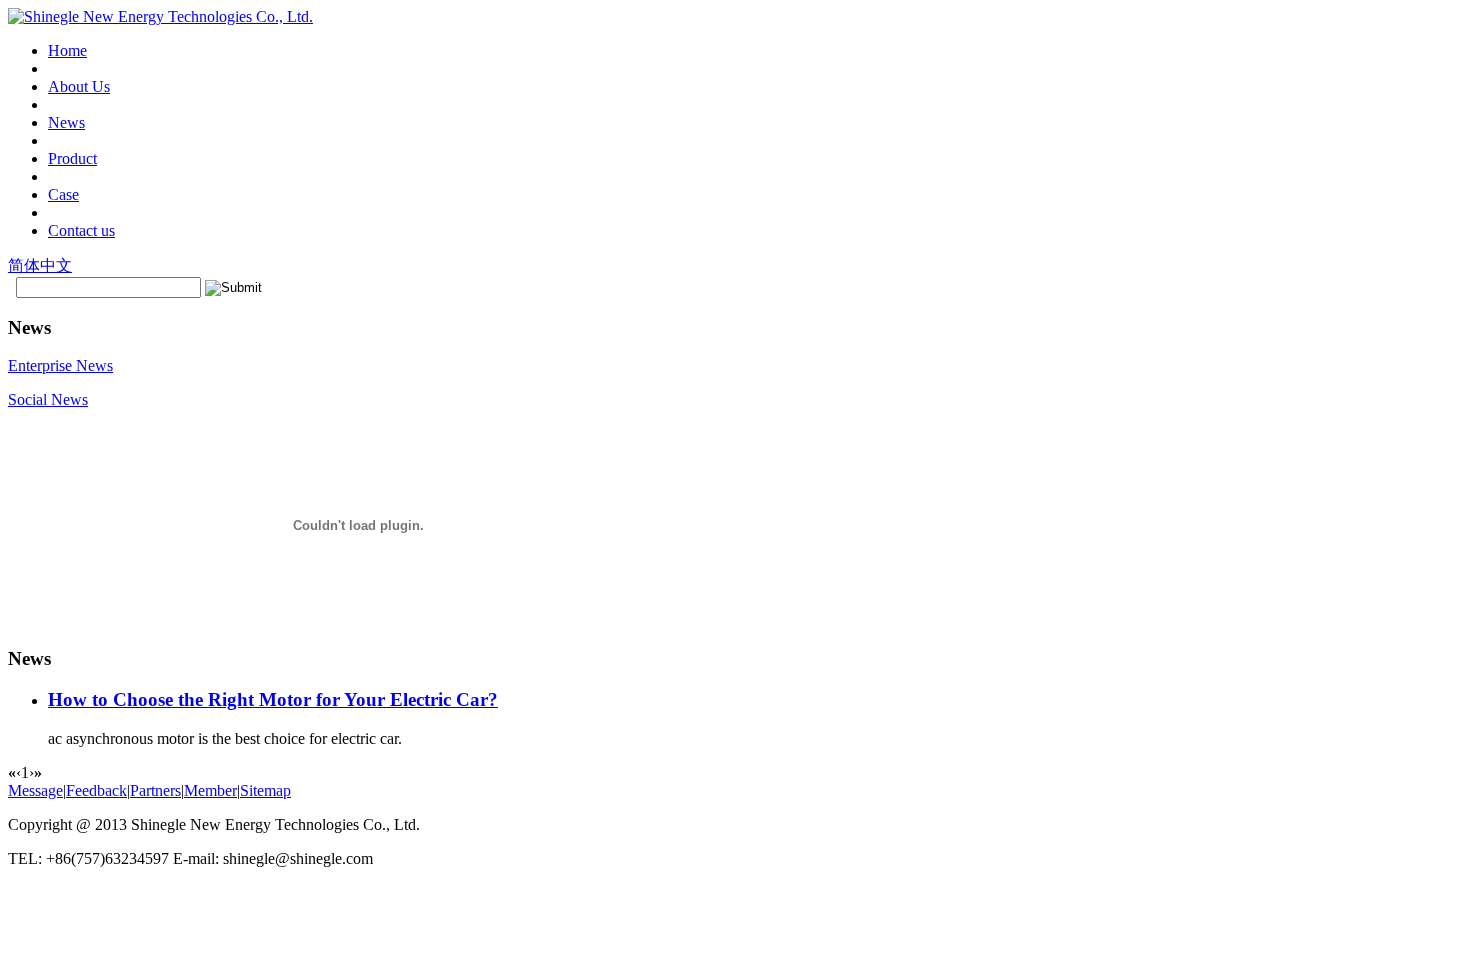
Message (35, 790)
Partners (155, 790)
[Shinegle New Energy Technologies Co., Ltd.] (160, 16)
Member (210, 790)
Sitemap (265, 790)
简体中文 (40, 265)
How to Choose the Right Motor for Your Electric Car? (273, 699)
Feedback (96, 790)
